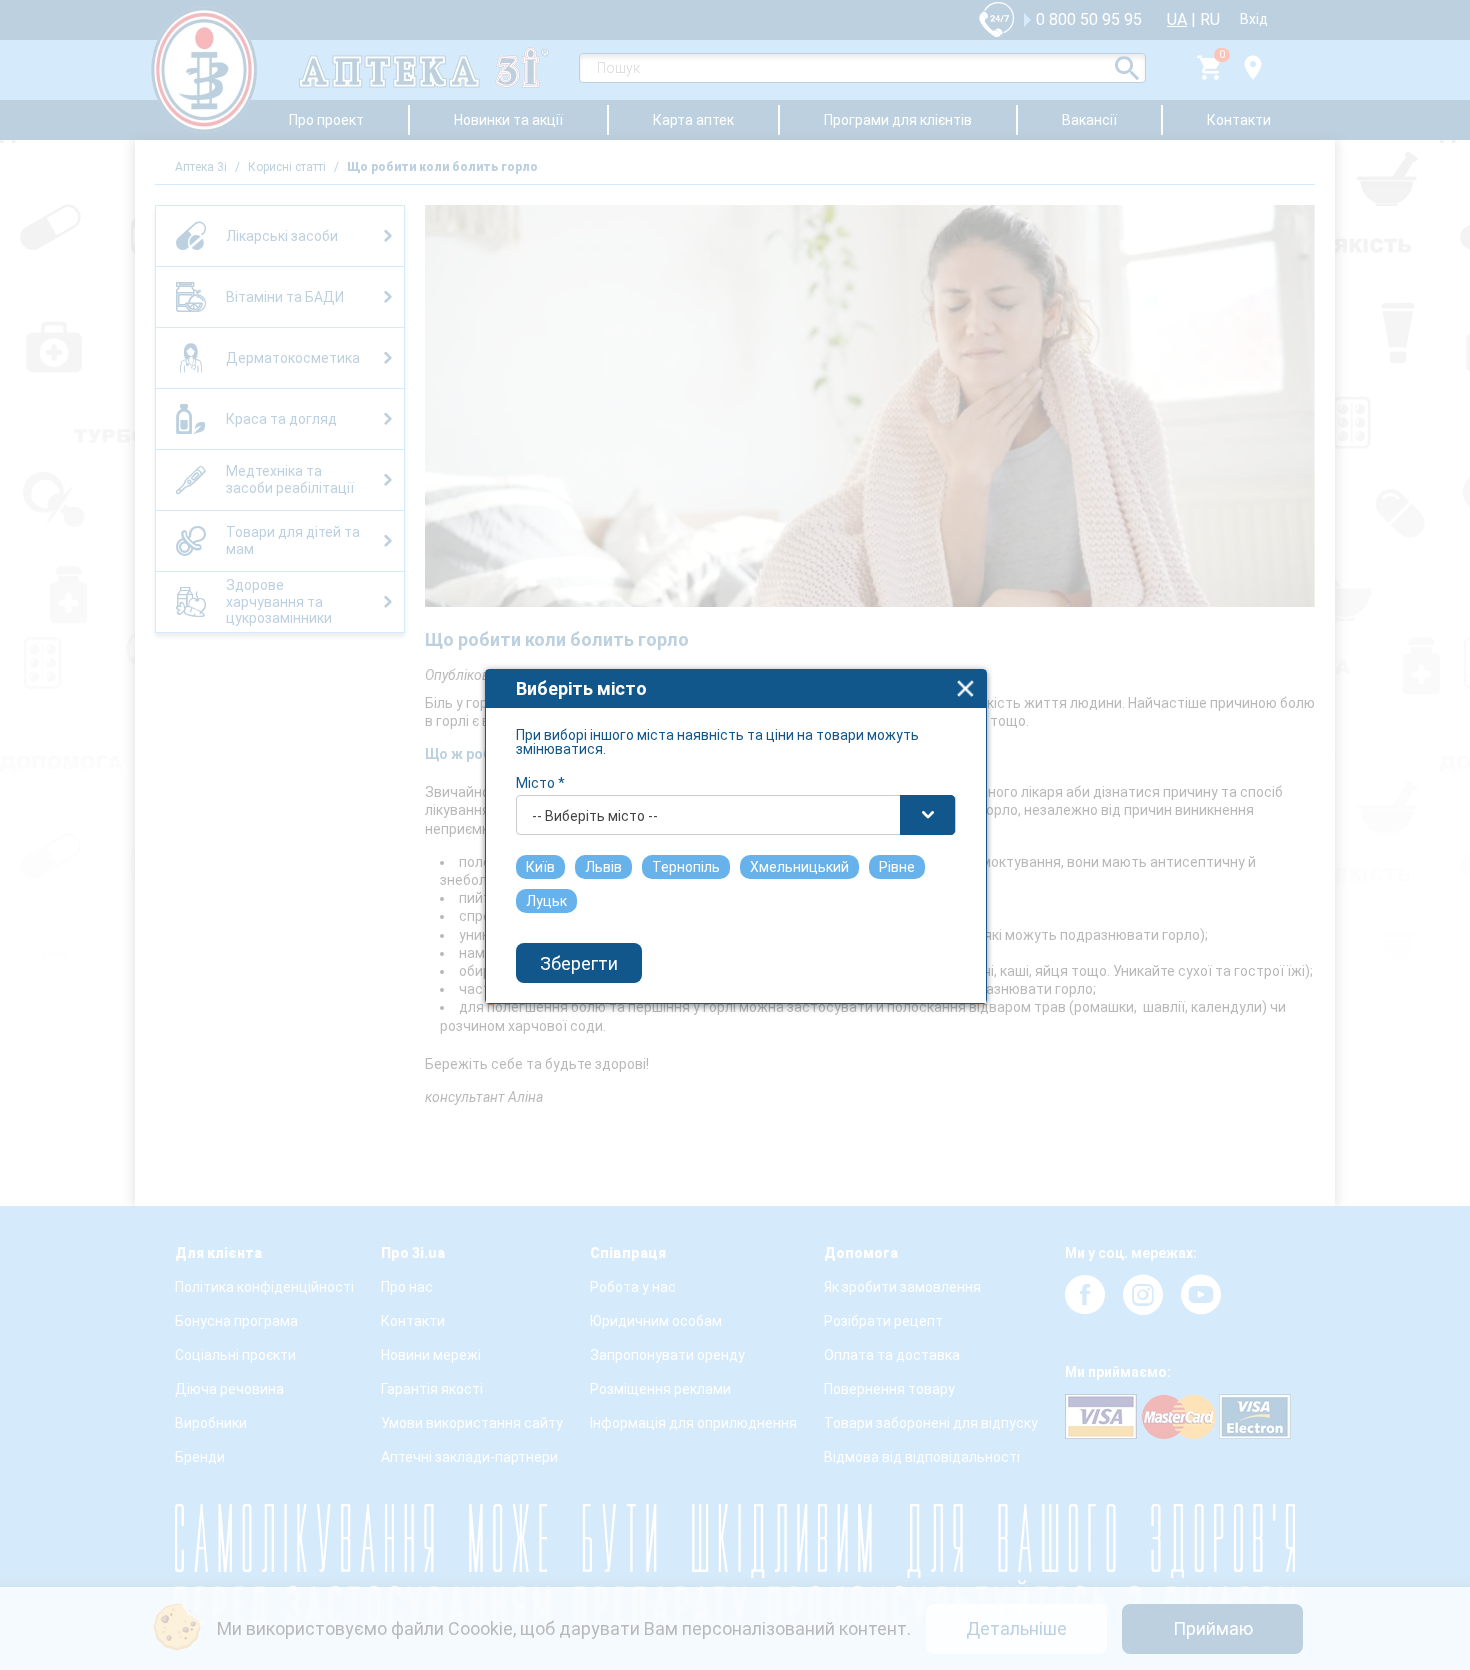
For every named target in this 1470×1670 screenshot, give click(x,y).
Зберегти (579, 963)
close (965, 688)
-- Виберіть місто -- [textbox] (595, 816)
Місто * (540, 783)
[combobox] (736, 815)
